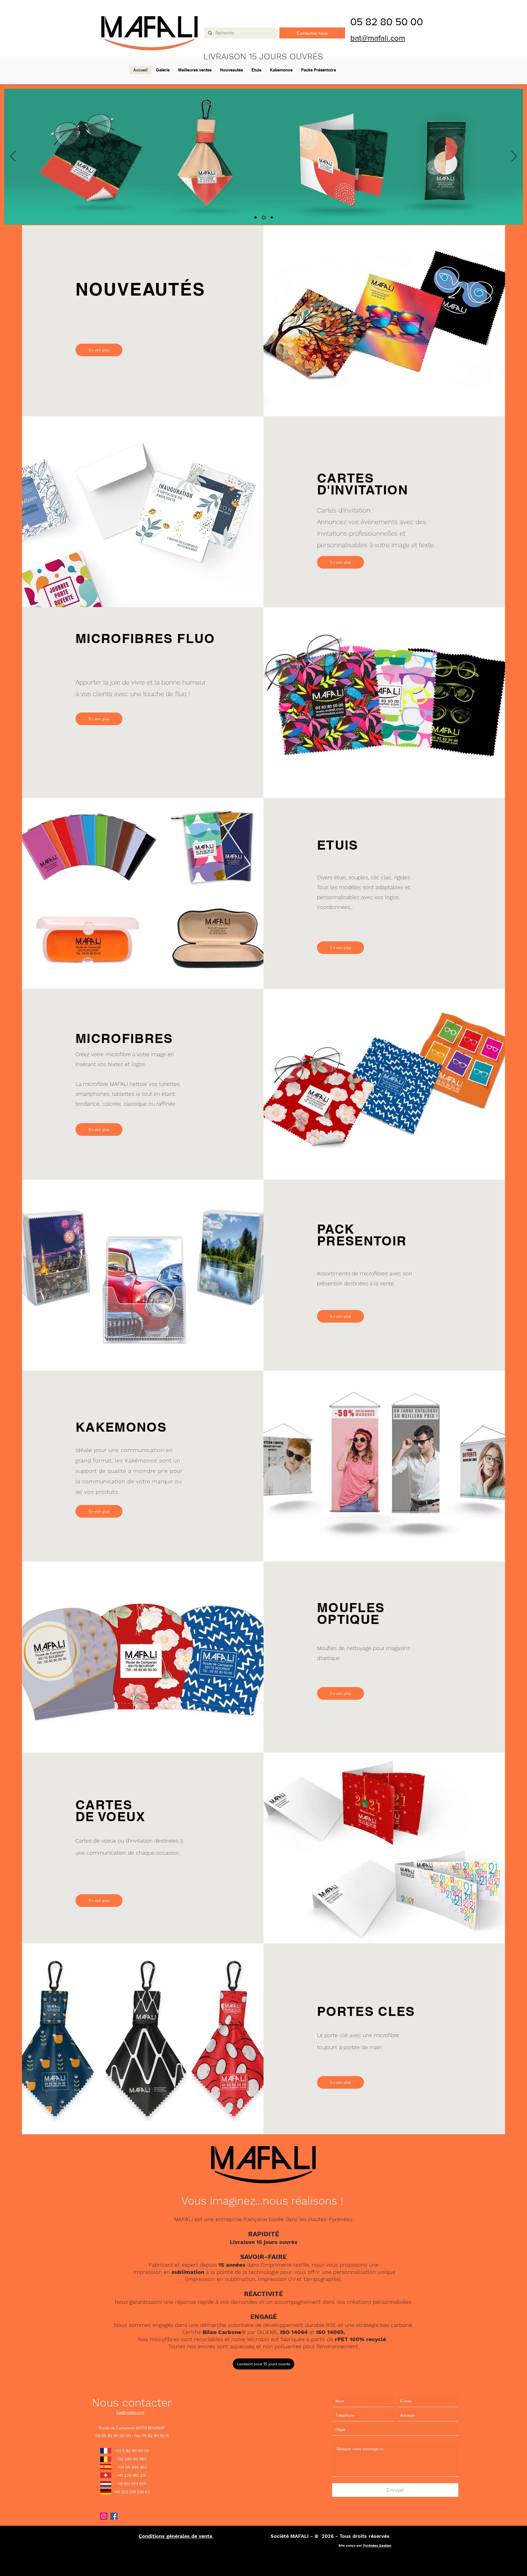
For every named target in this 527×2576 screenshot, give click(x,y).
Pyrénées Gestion (377, 2546)
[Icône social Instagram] (104, 2516)
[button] (263, 2364)
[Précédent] (13, 157)
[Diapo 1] (256, 217)
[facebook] (114, 2516)
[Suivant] (514, 157)
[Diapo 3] (272, 218)
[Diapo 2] (264, 218)
